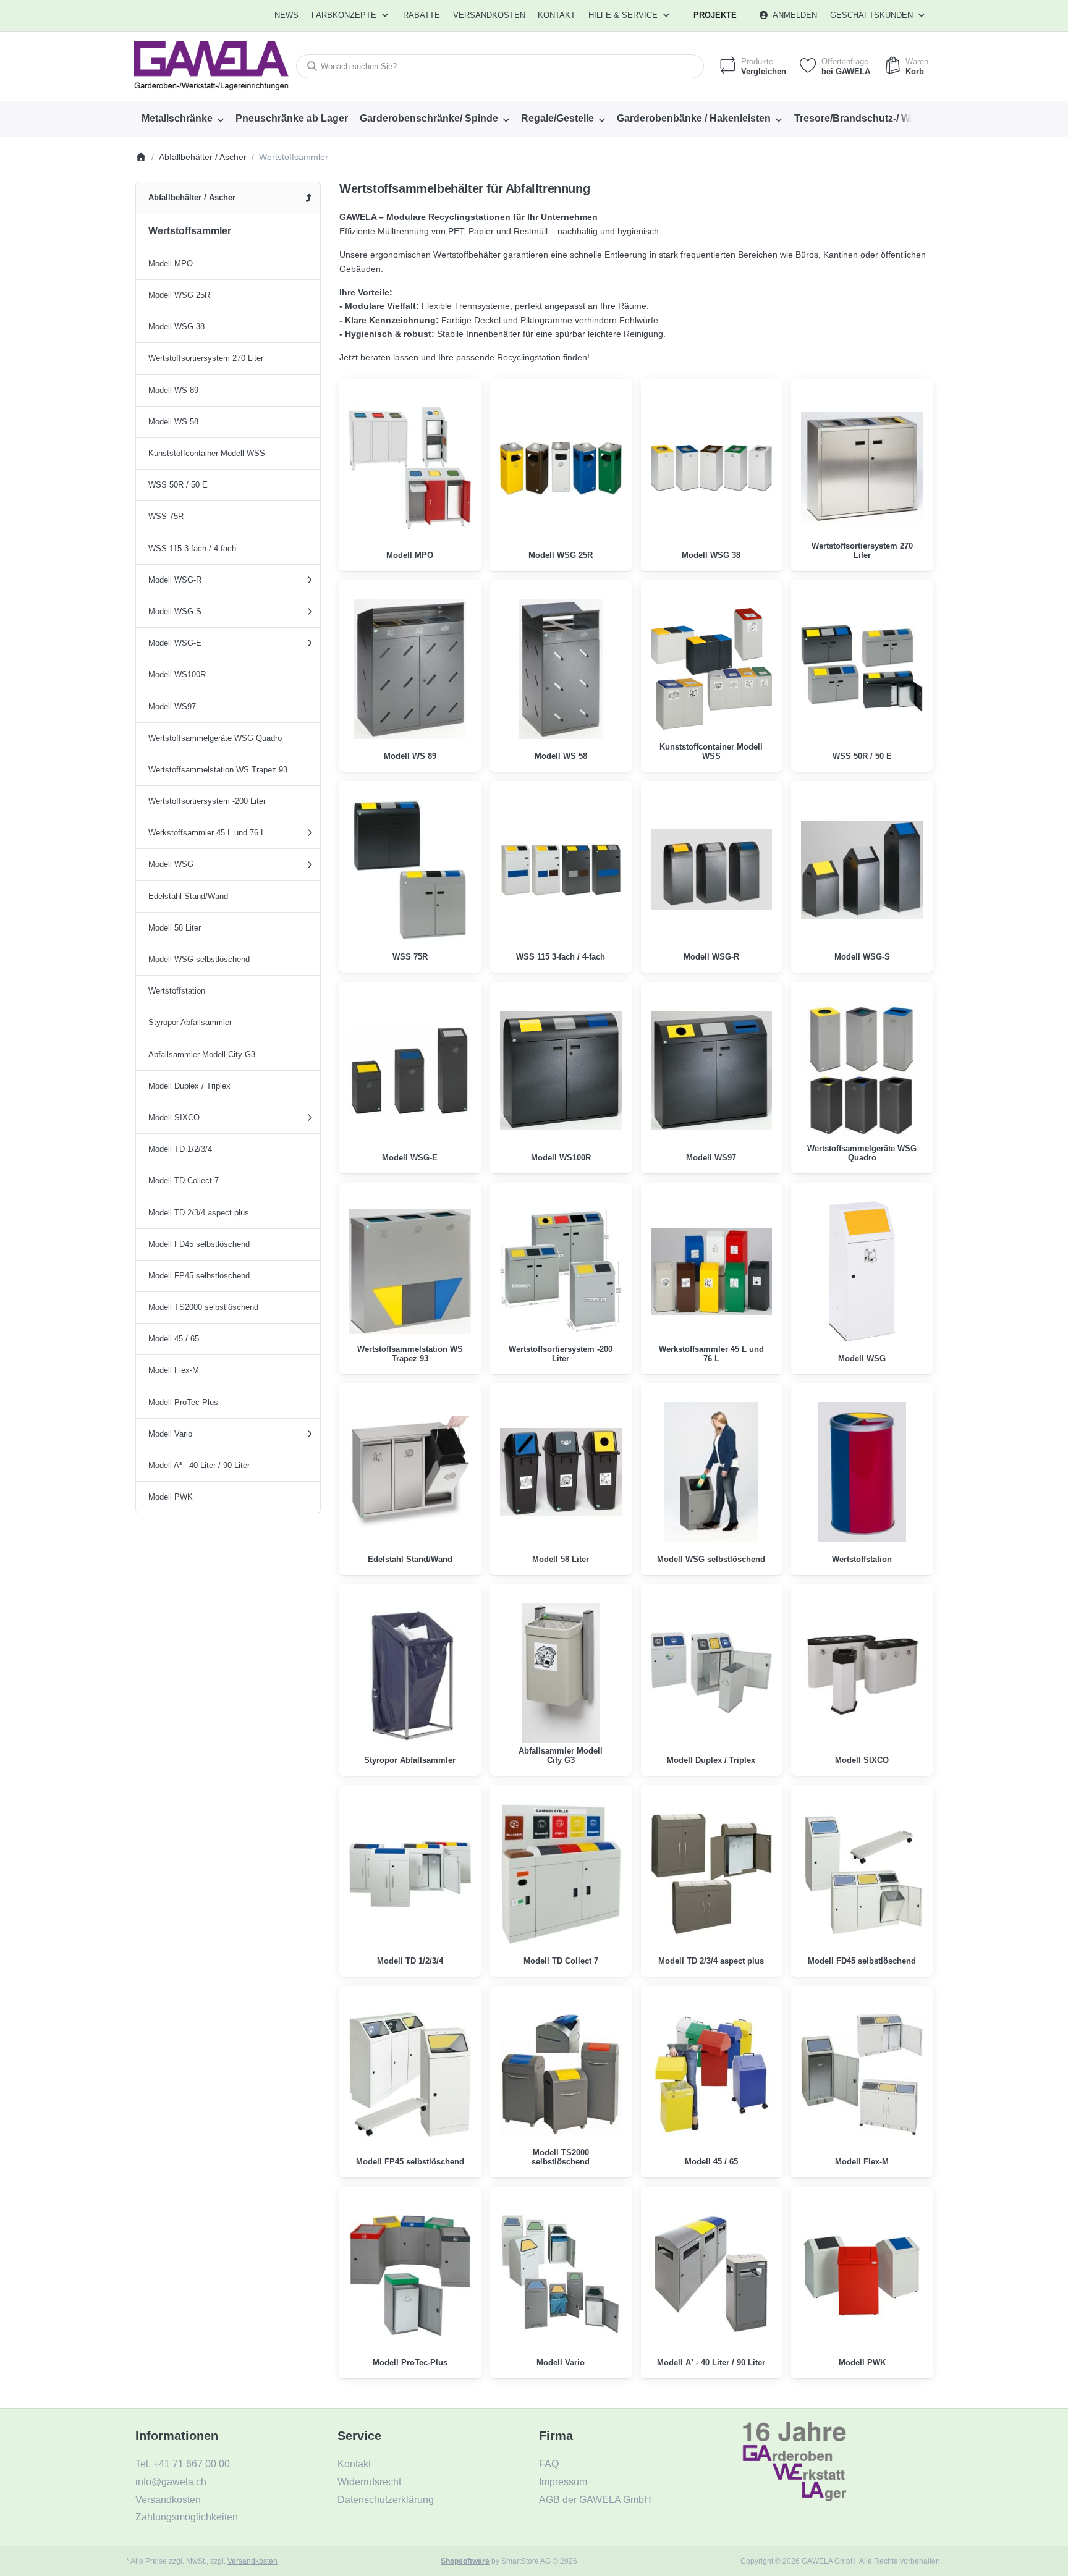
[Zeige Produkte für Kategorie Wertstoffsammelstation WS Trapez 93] (410, 1271)
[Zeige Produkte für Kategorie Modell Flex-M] (862, 2075)
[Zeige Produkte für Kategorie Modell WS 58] (561, 669)
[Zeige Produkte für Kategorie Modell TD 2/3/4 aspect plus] (712, 1874)
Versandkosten (252, 2561)
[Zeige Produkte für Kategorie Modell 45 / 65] (712, 2075)
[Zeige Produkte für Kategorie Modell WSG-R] (712, 870)
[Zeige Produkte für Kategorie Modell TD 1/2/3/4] (410, 1874)
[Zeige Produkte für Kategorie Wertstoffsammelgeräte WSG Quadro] (862, 1071)
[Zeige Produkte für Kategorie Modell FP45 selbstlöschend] (410, 2075)
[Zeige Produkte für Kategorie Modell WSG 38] (712, 468)
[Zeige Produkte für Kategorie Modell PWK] (862, 2275)
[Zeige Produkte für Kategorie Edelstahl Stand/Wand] (410, 1472)
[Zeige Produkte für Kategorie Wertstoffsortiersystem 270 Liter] (862, 468)
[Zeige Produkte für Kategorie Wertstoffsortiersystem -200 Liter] (561, 1271)
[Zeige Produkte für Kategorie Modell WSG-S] (862, 870)
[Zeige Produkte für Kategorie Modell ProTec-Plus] (410, 2275)
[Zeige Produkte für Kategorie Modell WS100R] (561, 1071)
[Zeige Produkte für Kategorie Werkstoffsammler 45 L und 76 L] (712, 1271)
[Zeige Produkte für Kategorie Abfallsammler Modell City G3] (561, 1673)
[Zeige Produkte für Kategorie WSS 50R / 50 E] (862, 669)
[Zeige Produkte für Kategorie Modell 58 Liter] (561, 1472)
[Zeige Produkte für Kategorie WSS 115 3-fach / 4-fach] (561, 870)
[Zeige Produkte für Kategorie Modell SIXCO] (862, 1673)
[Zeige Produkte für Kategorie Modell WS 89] (410, 669)
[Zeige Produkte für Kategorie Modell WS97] (712, 1071)
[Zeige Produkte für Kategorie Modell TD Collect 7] (561, 1874)
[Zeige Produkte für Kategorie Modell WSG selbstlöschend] (712, 1472)
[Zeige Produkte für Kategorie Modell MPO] (410, 468)
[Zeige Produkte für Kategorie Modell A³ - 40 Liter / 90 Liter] (712, 2275)
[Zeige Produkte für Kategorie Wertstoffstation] (862, 1472)
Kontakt (557, 15)
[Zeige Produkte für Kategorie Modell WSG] (862, 1271)
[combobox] (500, 66)
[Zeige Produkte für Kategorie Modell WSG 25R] (561, 468)
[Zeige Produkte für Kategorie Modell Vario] (561, 2275)
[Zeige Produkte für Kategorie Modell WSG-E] (410, 1071)
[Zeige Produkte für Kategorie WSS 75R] (410, 870)
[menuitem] (287, 15)
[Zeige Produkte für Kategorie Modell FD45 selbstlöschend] (862, 1874)
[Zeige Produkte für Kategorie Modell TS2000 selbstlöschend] (561, 2075)
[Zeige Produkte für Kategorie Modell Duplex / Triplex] (712, 1673)
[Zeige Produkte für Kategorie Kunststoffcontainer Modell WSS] (712, 669)
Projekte (715, 15)
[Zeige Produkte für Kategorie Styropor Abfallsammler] (410, 1673)
